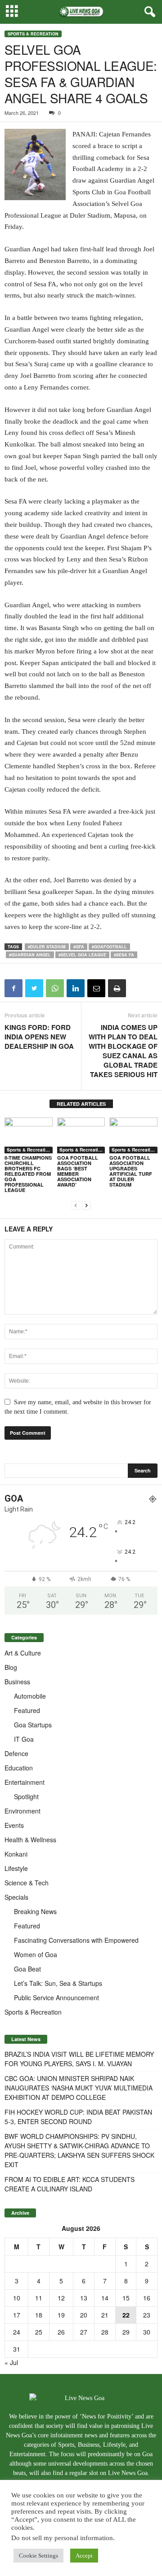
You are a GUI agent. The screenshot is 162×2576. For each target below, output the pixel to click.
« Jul (11, 2362)
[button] (148, 12)
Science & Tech (27, 1883)
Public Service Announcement (56, 1998)
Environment (22, 1811)
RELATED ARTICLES (81, 1104)
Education (19, 1768)
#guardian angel (30, 955)
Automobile (30, 1696)
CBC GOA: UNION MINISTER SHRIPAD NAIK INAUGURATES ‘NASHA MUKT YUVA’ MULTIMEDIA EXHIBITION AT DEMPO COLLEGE (79, 2088)
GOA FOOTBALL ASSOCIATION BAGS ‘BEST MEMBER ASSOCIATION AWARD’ (78, 1171)
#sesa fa (124, 955)
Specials (16, 1897)
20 (84, 2315)
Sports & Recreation (33, 34)
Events (14, 1825)
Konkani (16, 1854)
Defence (16, 1753)
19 (61, 2315)
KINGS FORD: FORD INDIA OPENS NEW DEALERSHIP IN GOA (39, 1037)
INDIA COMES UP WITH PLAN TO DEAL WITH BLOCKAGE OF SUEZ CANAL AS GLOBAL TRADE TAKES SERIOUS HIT (123, 1051)
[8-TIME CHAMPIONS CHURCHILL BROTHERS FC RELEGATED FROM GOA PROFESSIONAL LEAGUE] (29, 1135)
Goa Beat (27, 1969)
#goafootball (109, 947)
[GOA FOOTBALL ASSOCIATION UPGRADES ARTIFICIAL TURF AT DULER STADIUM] (133, 1135)
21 (105, 2315)
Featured (27, 1710)
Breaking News (35, 1911)
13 (84, 2298)
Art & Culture (23, 1653)
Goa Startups (33, 1725)
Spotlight (26, 1796)
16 (147, 2298)
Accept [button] (84, 2556)
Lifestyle (16, 1868)
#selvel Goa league (82, 955)
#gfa (79, 947)
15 (126, 2298)
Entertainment (25, 1782)
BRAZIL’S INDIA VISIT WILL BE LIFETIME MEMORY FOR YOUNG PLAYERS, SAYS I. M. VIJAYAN (79, 2059)
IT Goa (24, 1739)
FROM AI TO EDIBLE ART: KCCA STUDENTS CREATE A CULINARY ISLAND (70, 2184)
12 (61, 2298)
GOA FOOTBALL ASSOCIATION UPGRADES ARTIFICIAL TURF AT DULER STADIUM (131, 1171)
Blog (11, 1667)
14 (105, 2298)
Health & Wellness (30, 1840)
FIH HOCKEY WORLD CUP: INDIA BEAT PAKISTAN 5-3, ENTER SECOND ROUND (78, 2117)
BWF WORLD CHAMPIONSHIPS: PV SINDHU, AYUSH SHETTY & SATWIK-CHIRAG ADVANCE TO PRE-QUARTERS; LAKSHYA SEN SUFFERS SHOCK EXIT (79, 2150)
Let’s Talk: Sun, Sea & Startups (58, 1983)
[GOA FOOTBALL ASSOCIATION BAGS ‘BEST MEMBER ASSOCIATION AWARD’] (81, 1135)
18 (39, 2315)
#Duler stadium (47, 947)
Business (17, 1682)
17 (17, 2315)
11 (39, 2298)
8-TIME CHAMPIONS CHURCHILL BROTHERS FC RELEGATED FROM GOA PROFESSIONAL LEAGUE (28, 1174)
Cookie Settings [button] (38, 2556)
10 (17, 2298)
